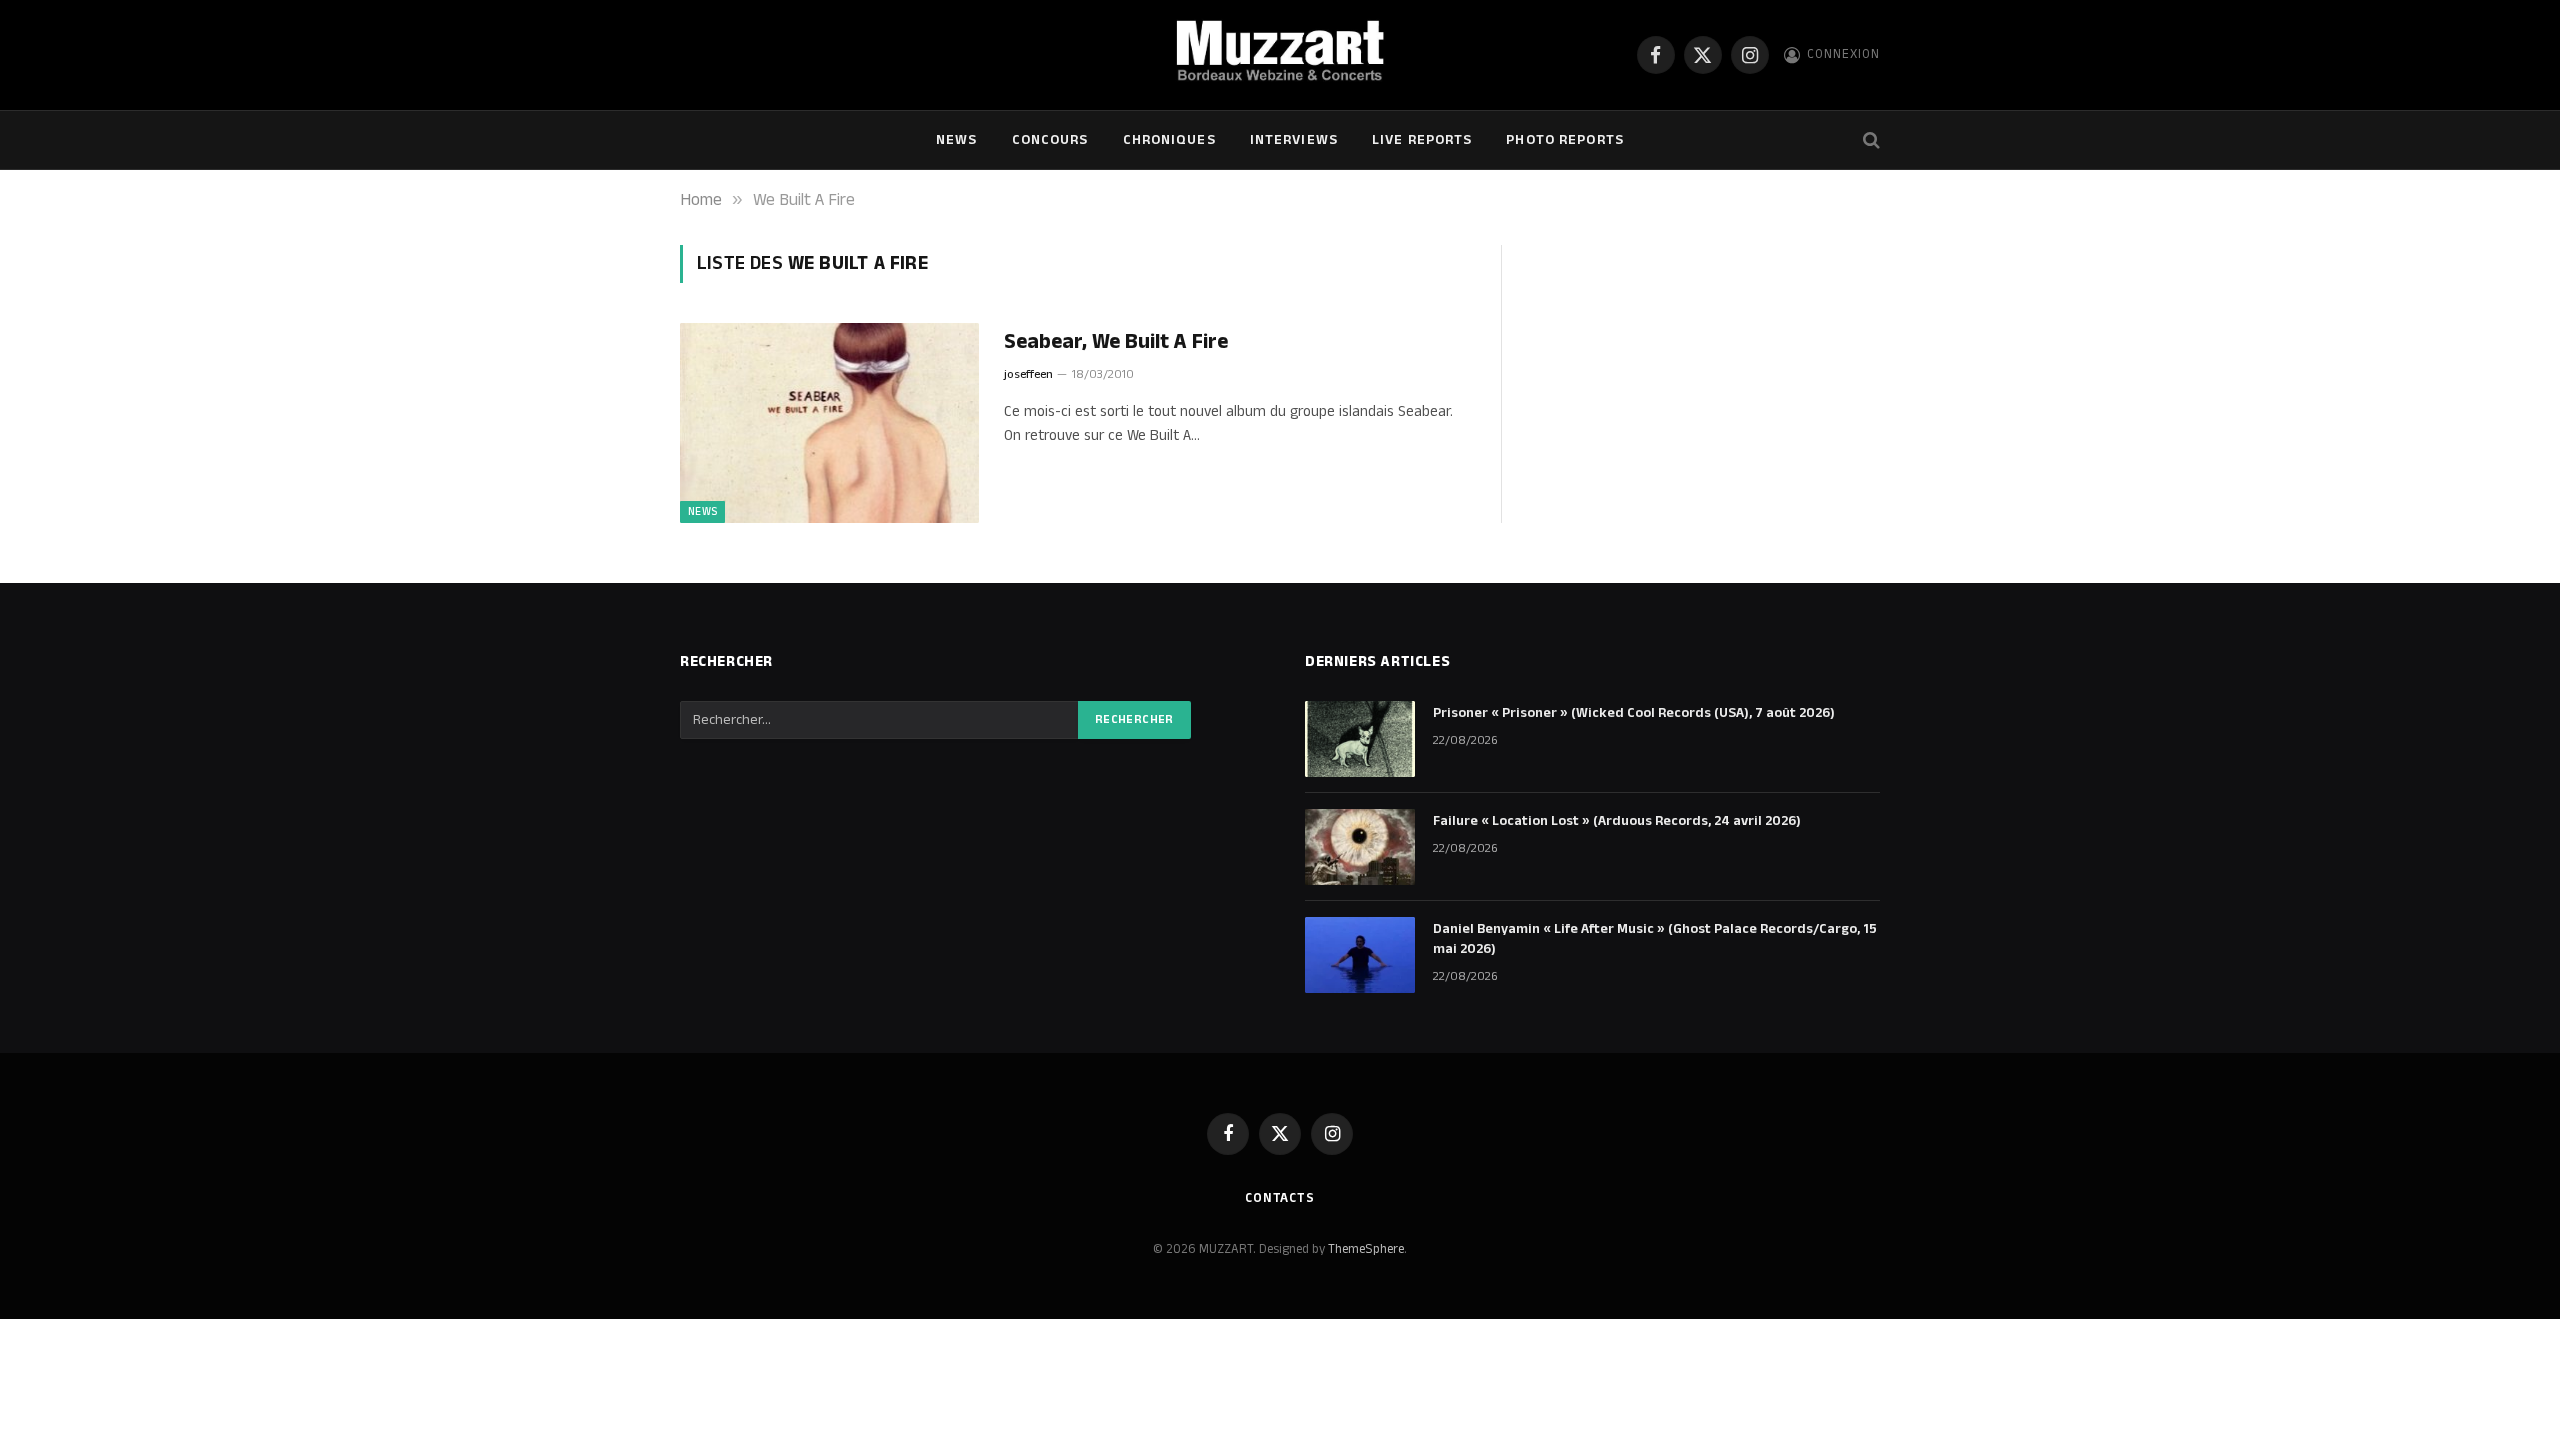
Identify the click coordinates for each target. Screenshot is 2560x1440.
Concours (1050, 140)
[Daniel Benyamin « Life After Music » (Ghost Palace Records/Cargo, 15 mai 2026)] (1360, 955)
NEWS (956, 140)
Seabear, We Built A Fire (1116, 342)
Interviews (1294, 140)
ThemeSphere (1366, 1249)
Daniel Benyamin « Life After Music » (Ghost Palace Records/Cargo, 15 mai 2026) (1655, 939)
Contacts (1280, 1198)
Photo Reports (1565, 140)
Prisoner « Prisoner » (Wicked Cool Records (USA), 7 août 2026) (1634, 713)
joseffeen (1028, 374)
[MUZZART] (1279, 55)
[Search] (1869, 140)
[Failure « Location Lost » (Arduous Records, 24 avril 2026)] (1360, 847)
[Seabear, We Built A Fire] (829, 423)
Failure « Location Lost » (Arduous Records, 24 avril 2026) (1617, 821)
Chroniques (1169, 140)
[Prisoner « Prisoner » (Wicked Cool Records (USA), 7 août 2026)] (1360, 739)
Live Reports (1422, 140)
